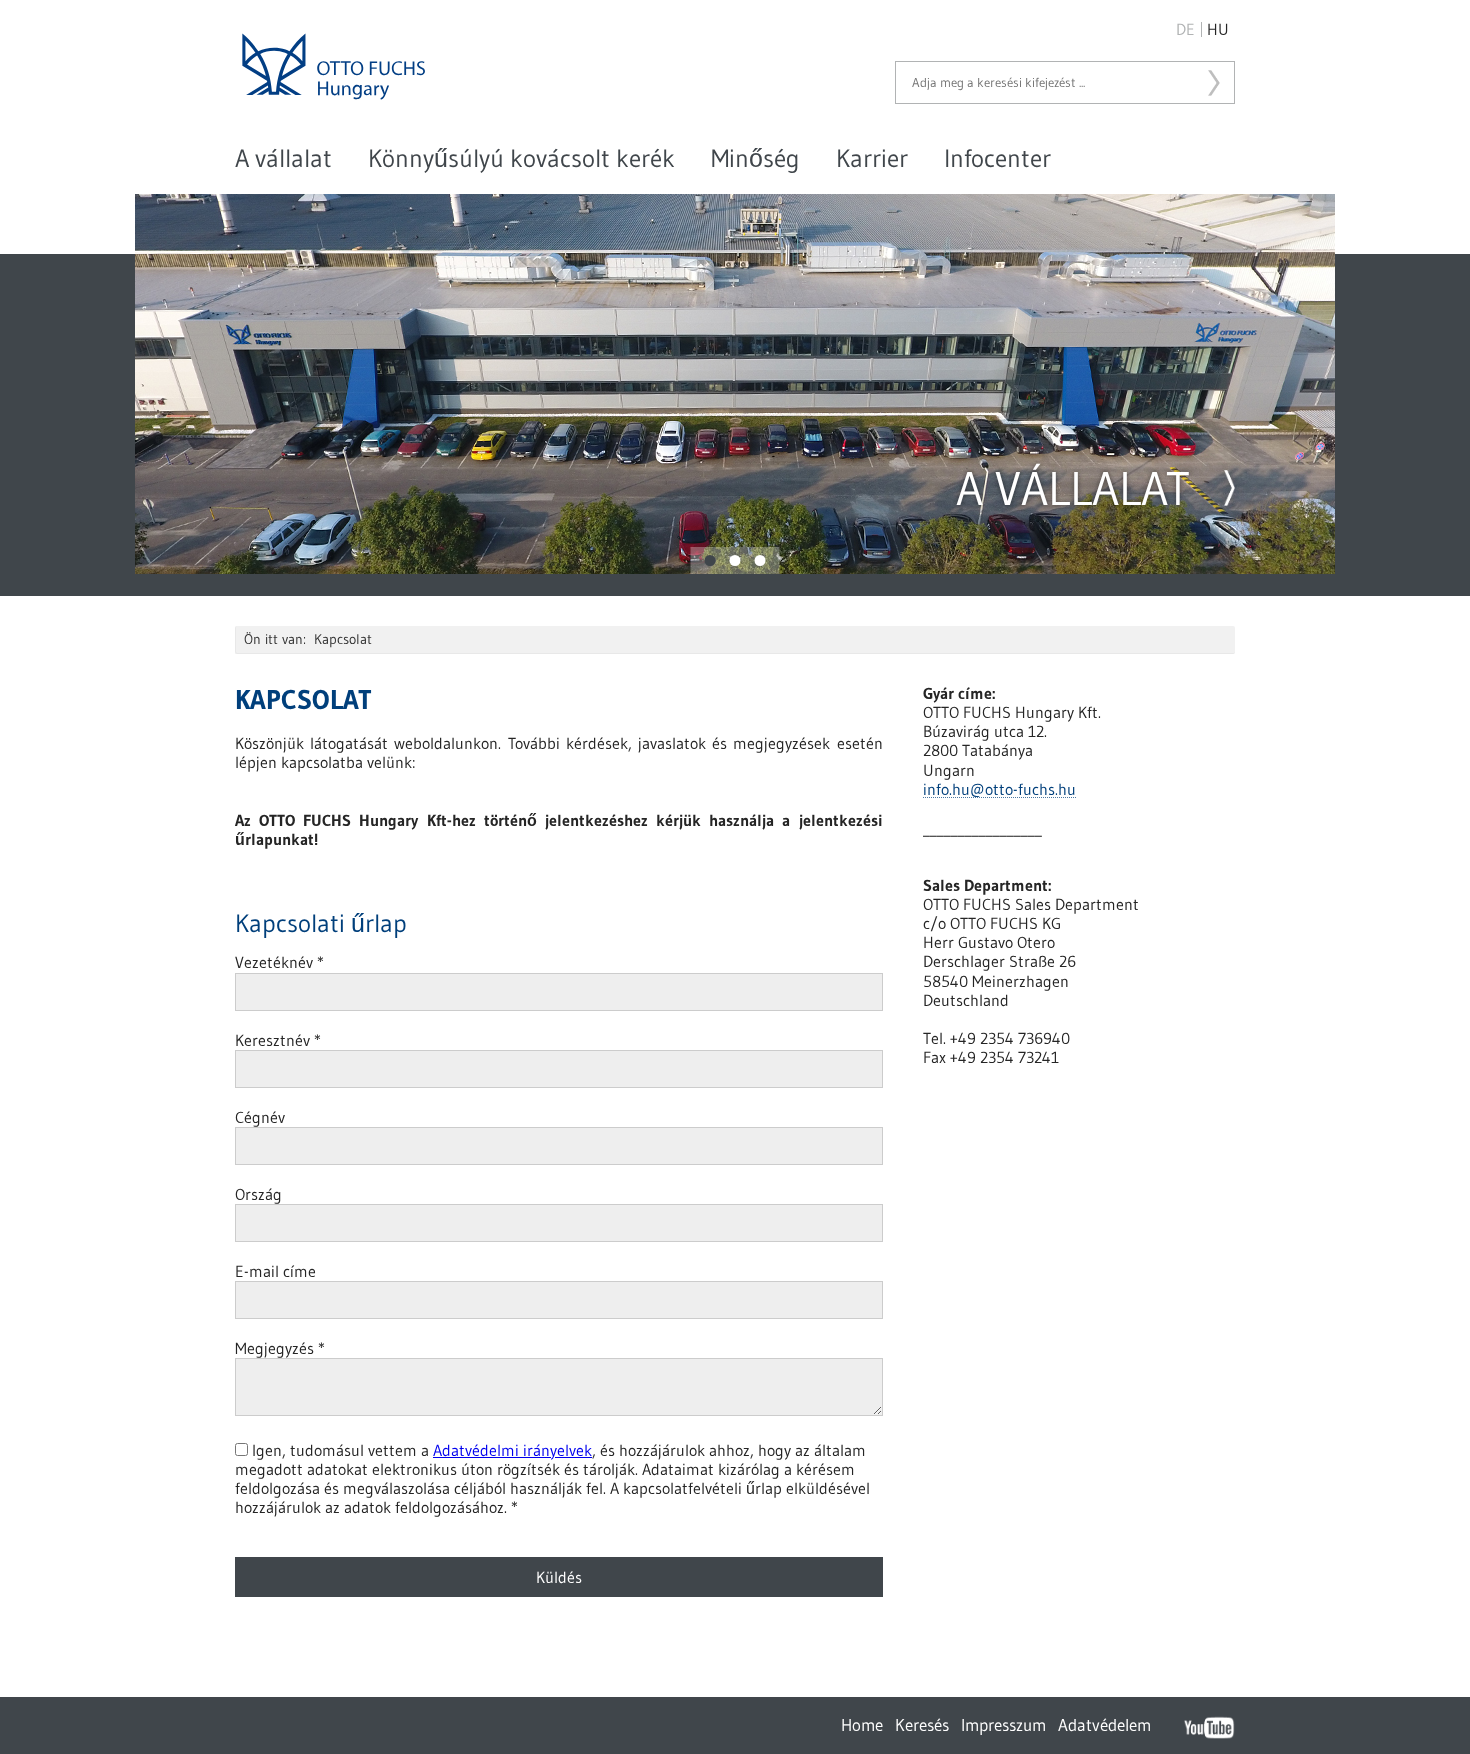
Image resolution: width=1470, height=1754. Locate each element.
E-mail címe (275, 1271)
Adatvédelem (1104, 1724)
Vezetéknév (279, 962)
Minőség (755, 158)
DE (1185, 29)
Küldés (559, 1577)
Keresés (1210, 82)
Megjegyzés (280, 1348)
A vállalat (283, 158)
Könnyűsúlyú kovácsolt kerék (521, 158)
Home (862, 1724)
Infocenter (997, 158)
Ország (258, 1194)
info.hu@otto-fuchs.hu (999, 789)
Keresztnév (278, 1040)
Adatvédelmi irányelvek (512, 1450)
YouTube (1209, 1727)
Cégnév (260, 1117)
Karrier (872, 158)
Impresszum (1003, 1724)
